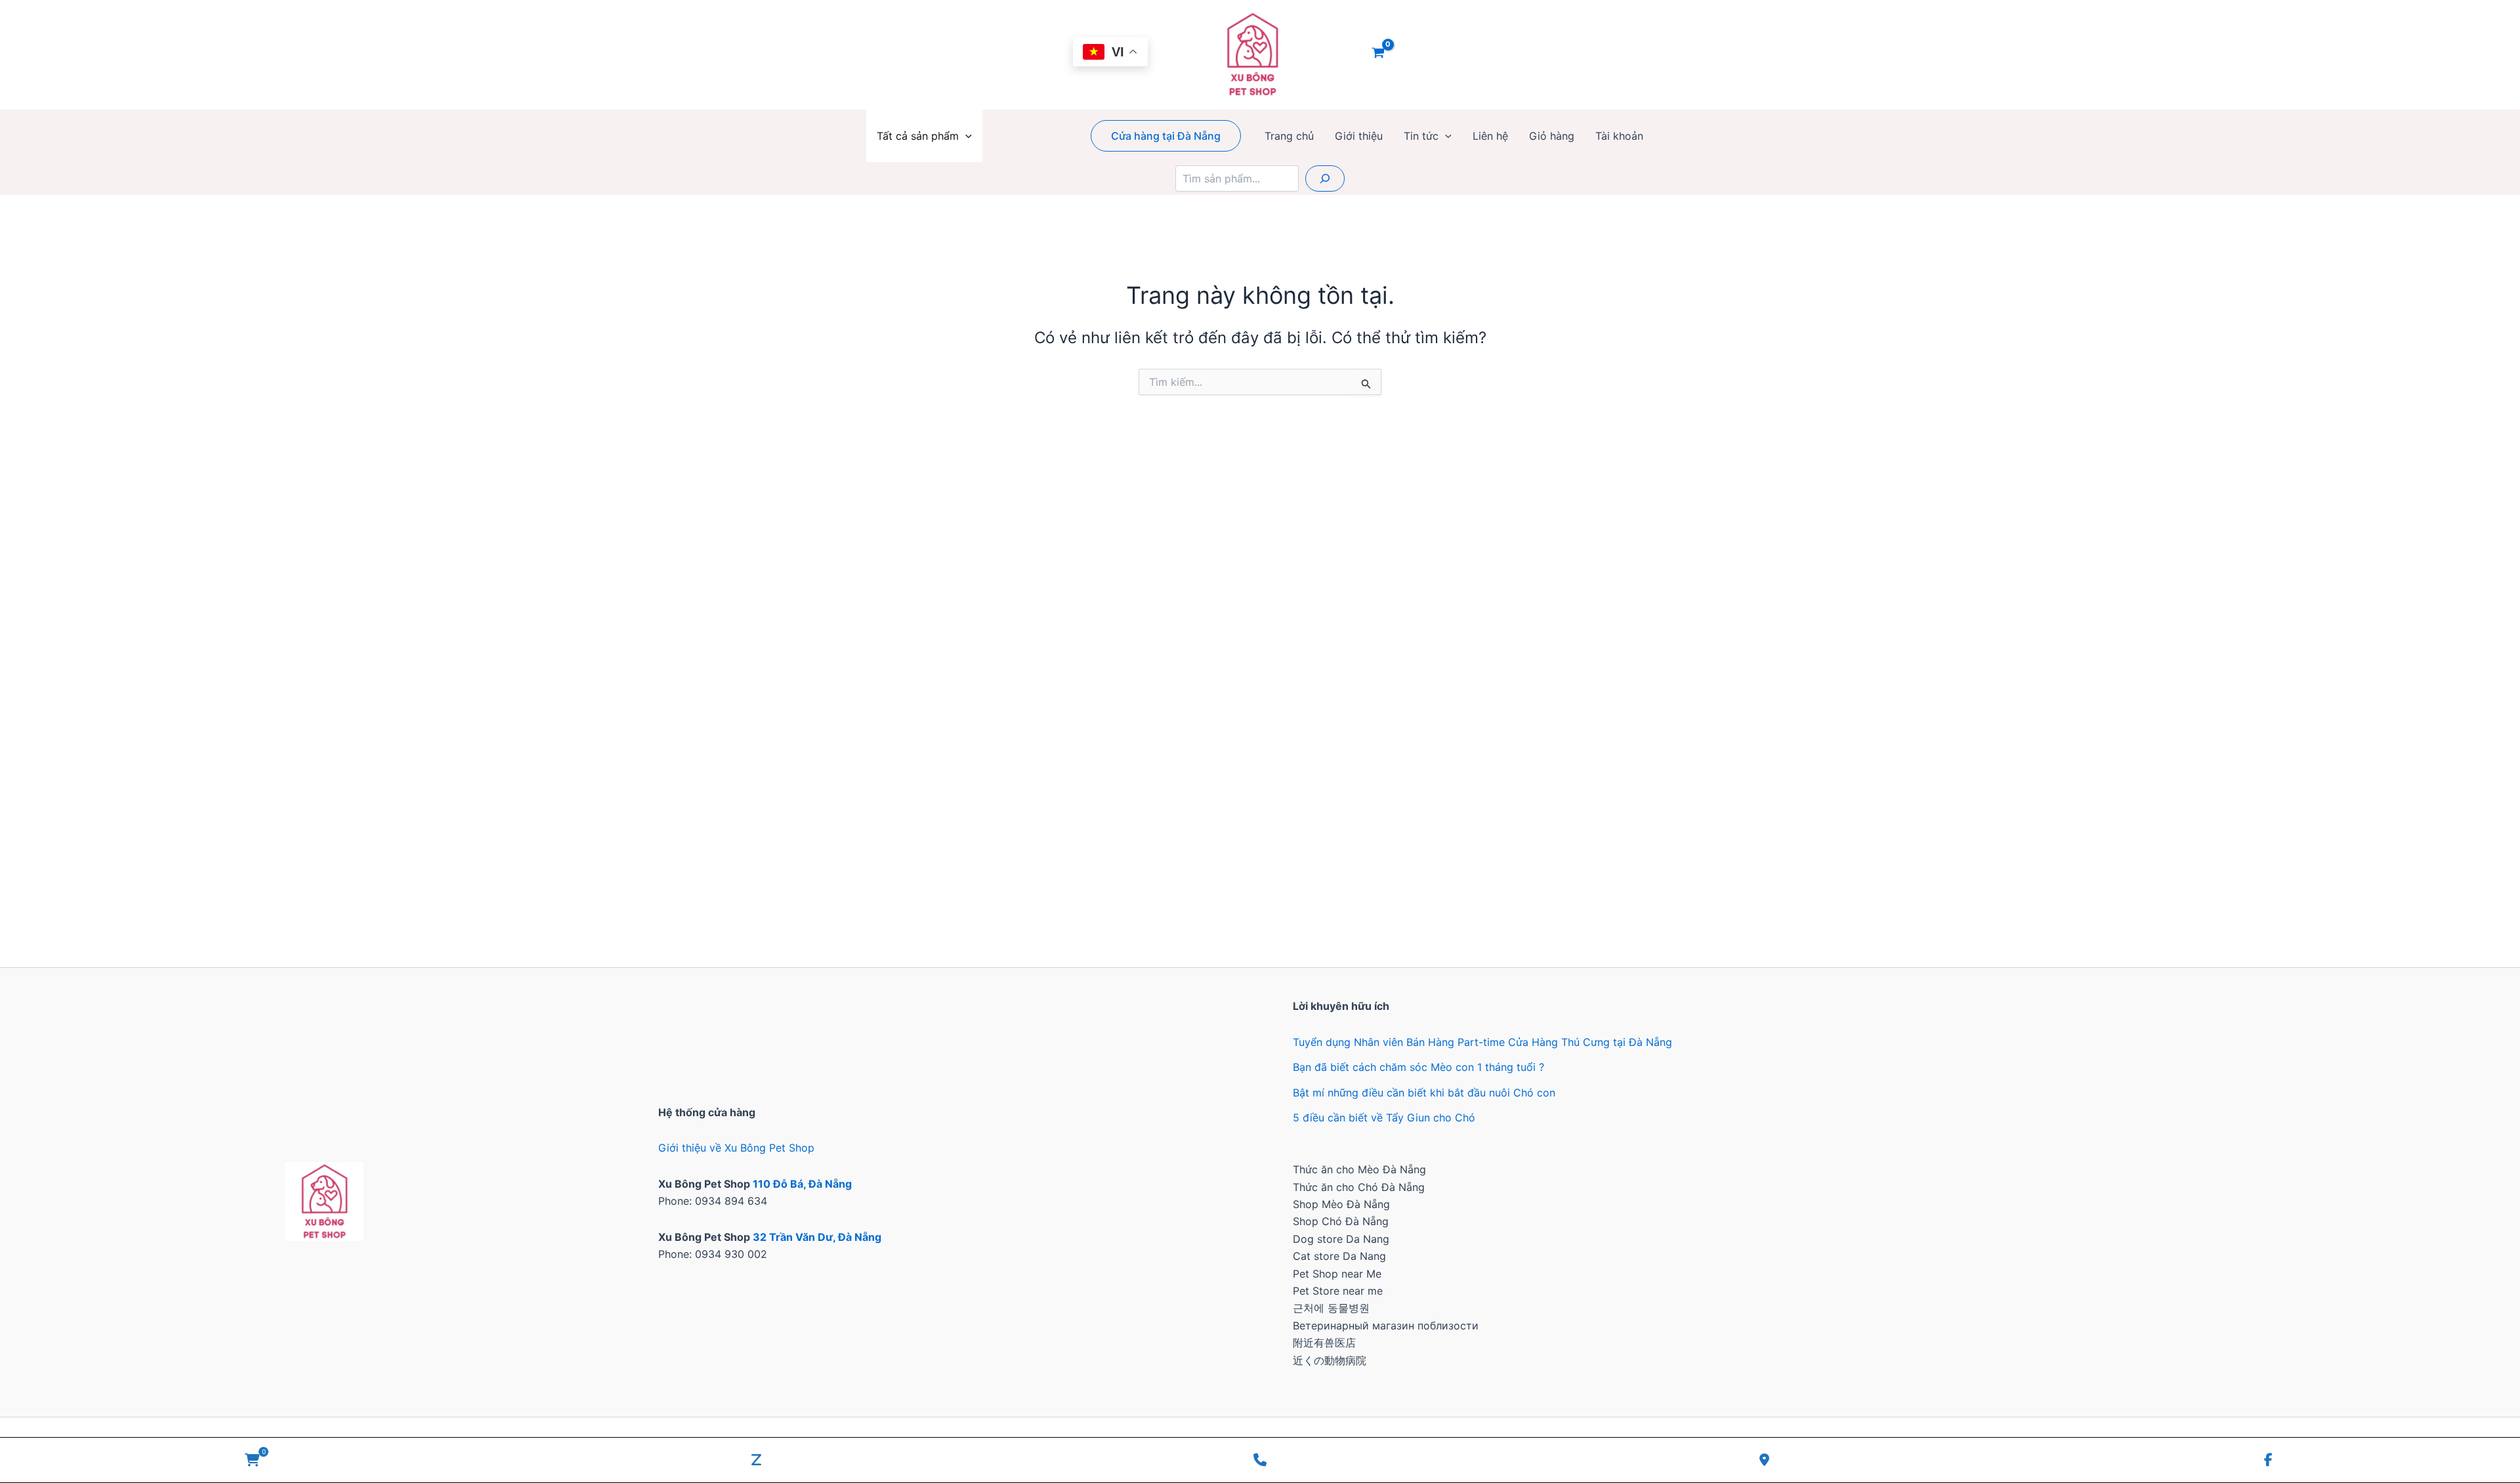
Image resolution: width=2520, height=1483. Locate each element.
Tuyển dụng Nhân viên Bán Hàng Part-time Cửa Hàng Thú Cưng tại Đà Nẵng (1482, 1042)
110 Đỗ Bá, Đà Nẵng (802, 1184)
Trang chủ (1289, 136)
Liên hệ (1490, 136)
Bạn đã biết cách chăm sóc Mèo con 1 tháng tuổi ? (1418, 1067)
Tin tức (1421, 136)
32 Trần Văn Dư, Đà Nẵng (817, 1237)
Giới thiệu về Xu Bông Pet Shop (736, 1148)
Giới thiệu (1359, 136)
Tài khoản (1619, 136)
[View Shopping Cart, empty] (1378, 54)
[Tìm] (1325, 178)
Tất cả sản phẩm (918, 136)
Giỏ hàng (1552, 136)
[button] (965, 136)
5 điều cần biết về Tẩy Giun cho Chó (1384, 1117)
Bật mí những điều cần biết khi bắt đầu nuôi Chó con (1424, 1093)
